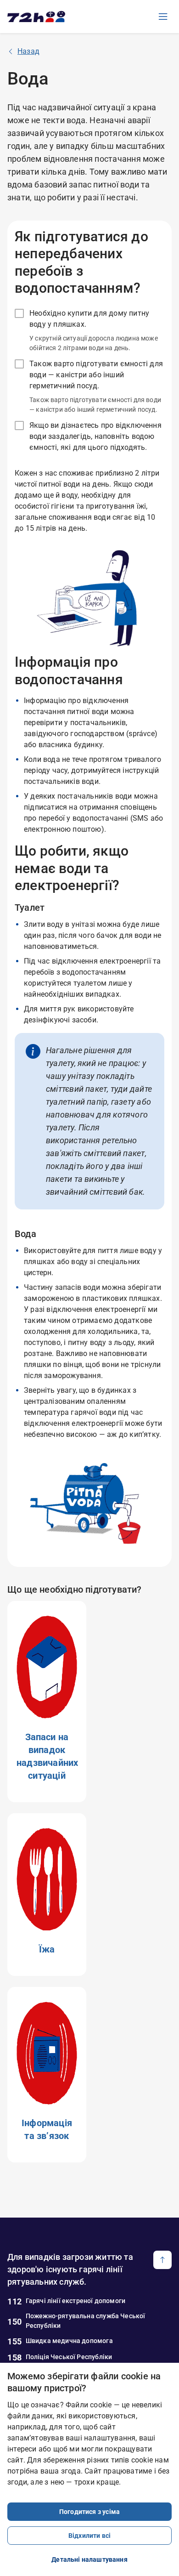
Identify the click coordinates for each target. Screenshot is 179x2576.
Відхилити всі (89, 2536)
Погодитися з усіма (89, 2512)
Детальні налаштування (89, 2559)
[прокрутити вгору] (162, 2260)
